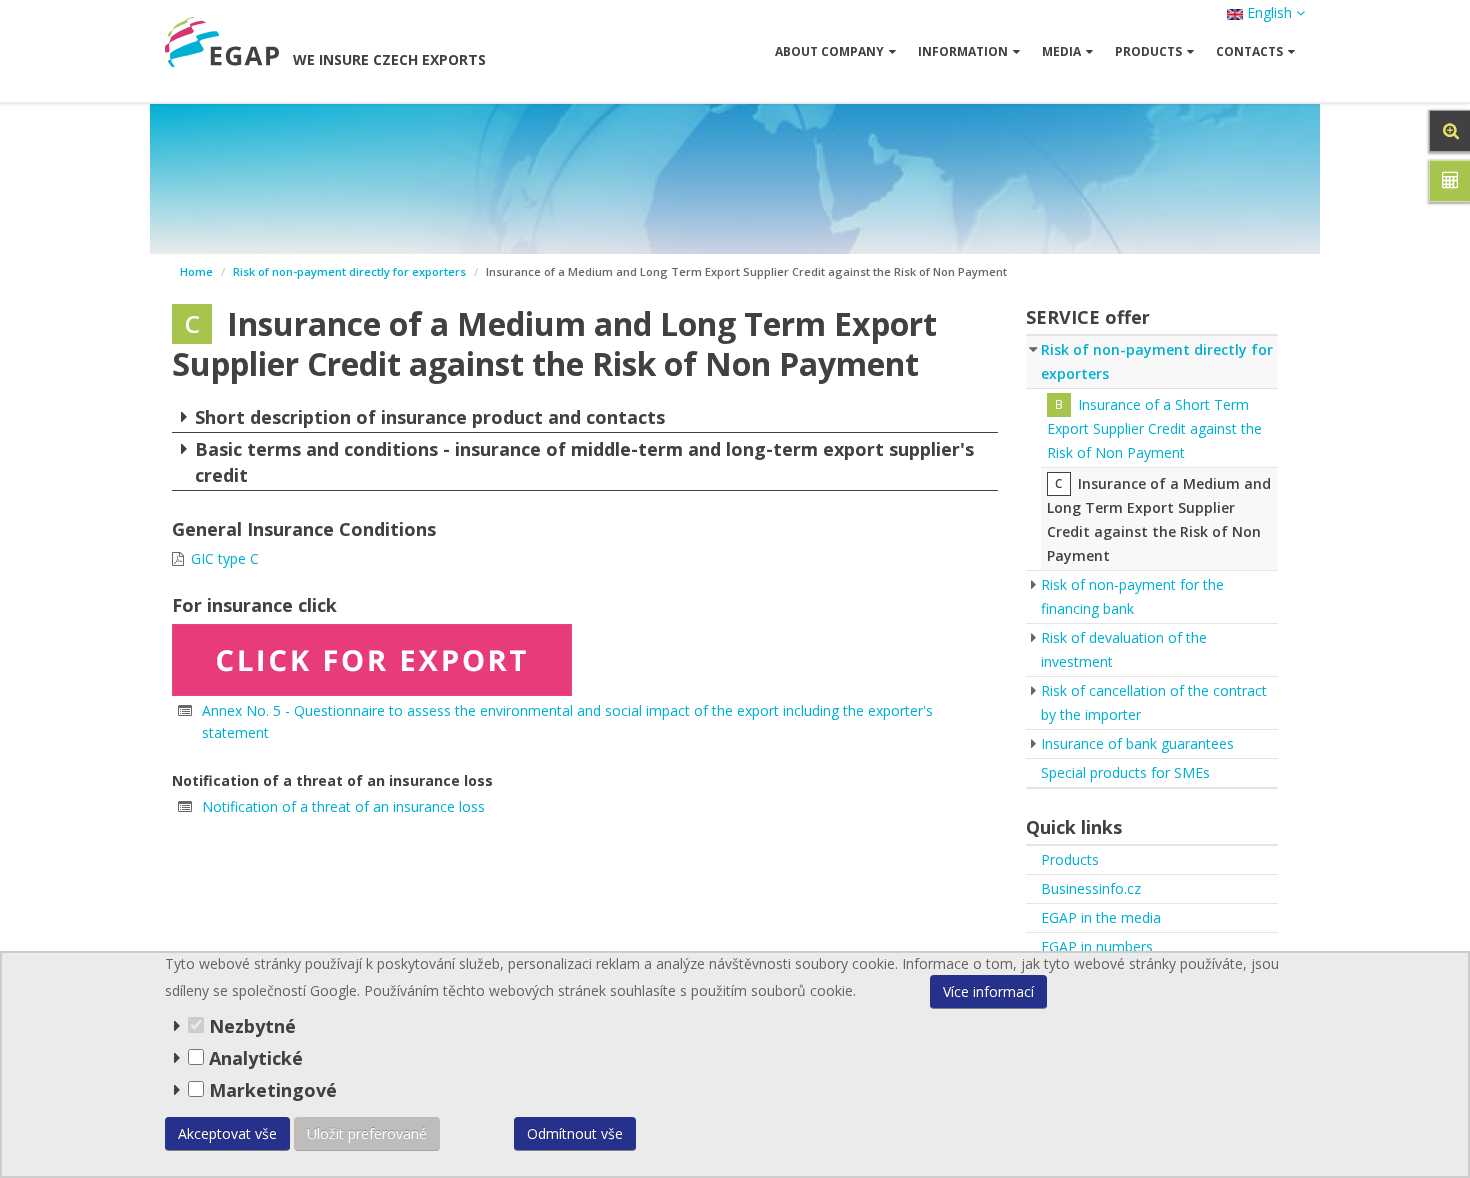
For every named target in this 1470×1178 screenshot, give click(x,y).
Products (1070, 859)
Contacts (1249, 51)
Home (196, 271)
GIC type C (225, 558)
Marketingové (270, 1090)
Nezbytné (250, 1026)
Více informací (988, 991)
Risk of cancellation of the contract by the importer (1154, 702)
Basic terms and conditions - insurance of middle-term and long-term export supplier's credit (584, 462)
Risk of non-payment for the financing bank (1132, 596)
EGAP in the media (1101, 917)
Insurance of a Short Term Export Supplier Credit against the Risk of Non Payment (1154, 428)
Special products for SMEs (1125, 772)
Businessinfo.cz (1091, 888)
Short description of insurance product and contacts (430, 417)
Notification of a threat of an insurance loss (343, 806)
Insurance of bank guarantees (1137, 743)
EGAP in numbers (1097, 946)
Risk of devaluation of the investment (1124, 649)
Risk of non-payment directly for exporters (349, 271)
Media (1061, 51)
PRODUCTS (1148, 51)
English (1269, 12)
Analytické (256, 1058)
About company (829, 51)
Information (963, 51)
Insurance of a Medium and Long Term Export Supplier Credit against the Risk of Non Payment (1159, 519)
